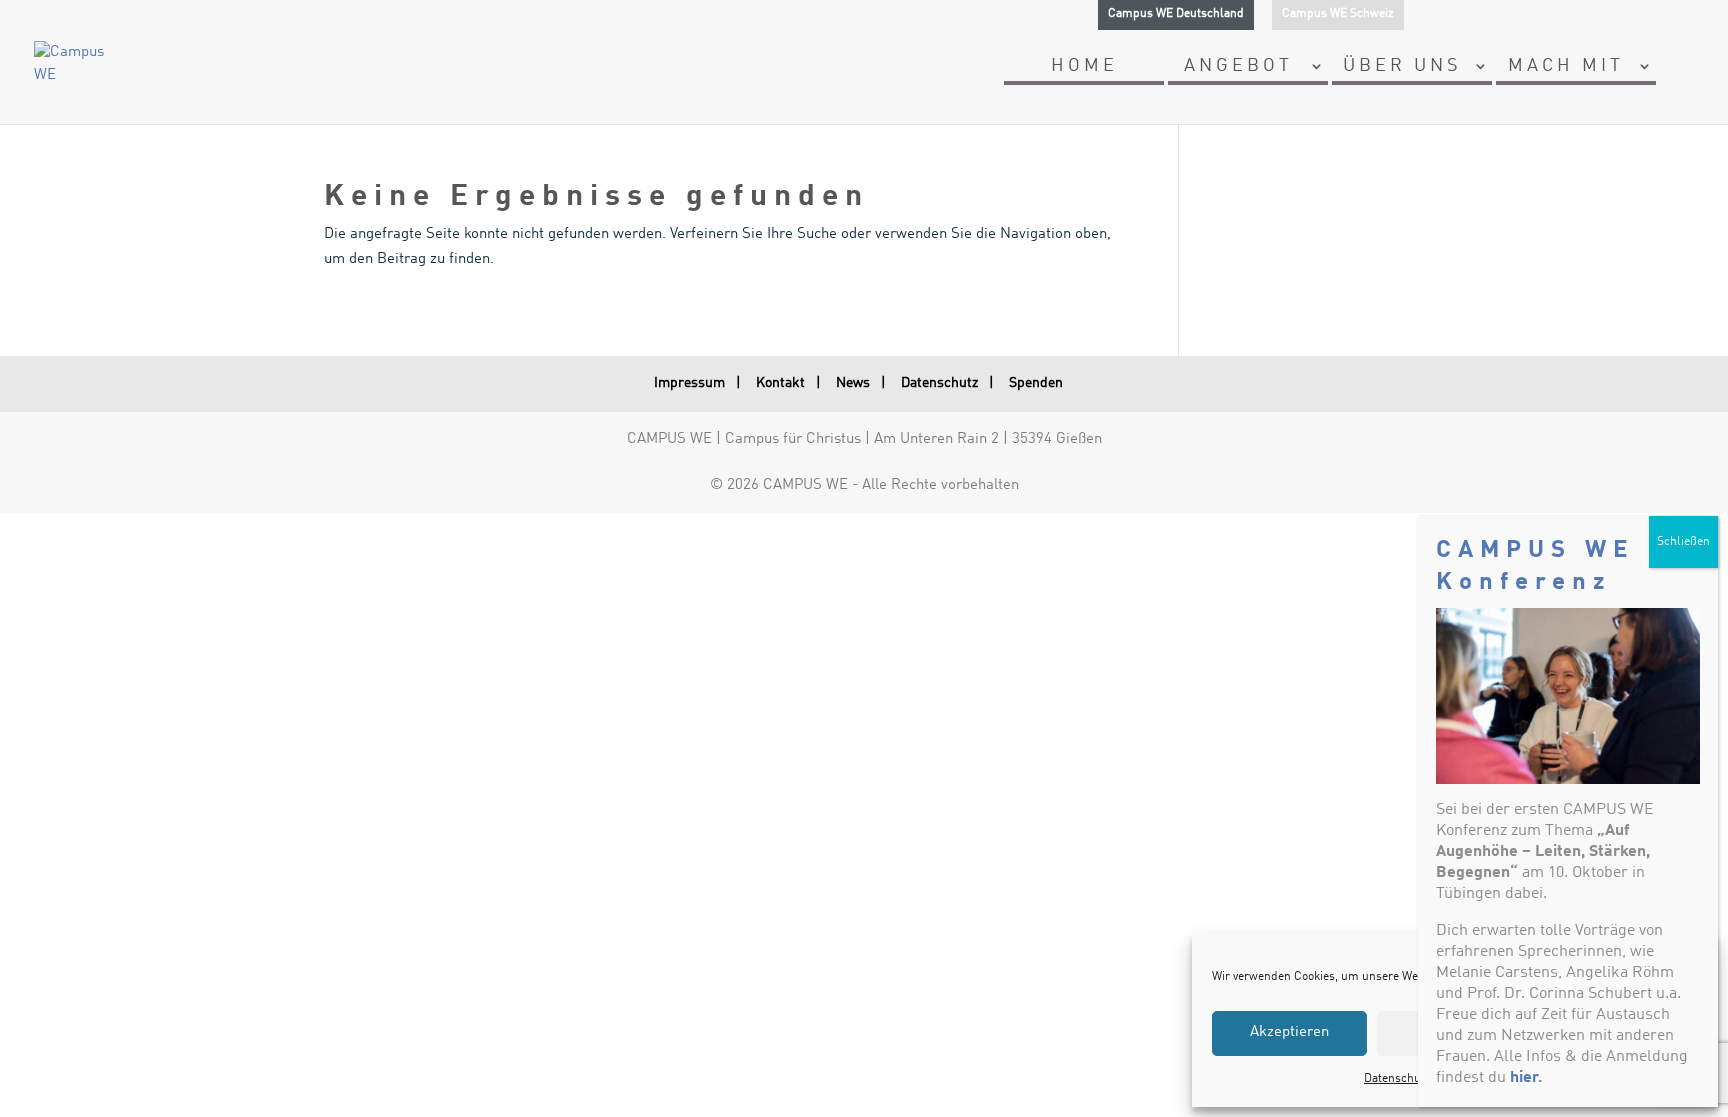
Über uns (1402, 67)
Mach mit (1566, 67)
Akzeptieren (1289, 1032)
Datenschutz (939, 383)
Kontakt (780, 383)
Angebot (1238, 67)
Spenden (1036, 383)
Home (1084, 67)
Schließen (1683, 542)
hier (1524, 1078)
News (853, 383)
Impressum (689, 383)
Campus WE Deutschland (1176, 14)
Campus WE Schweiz (1338, 14)
